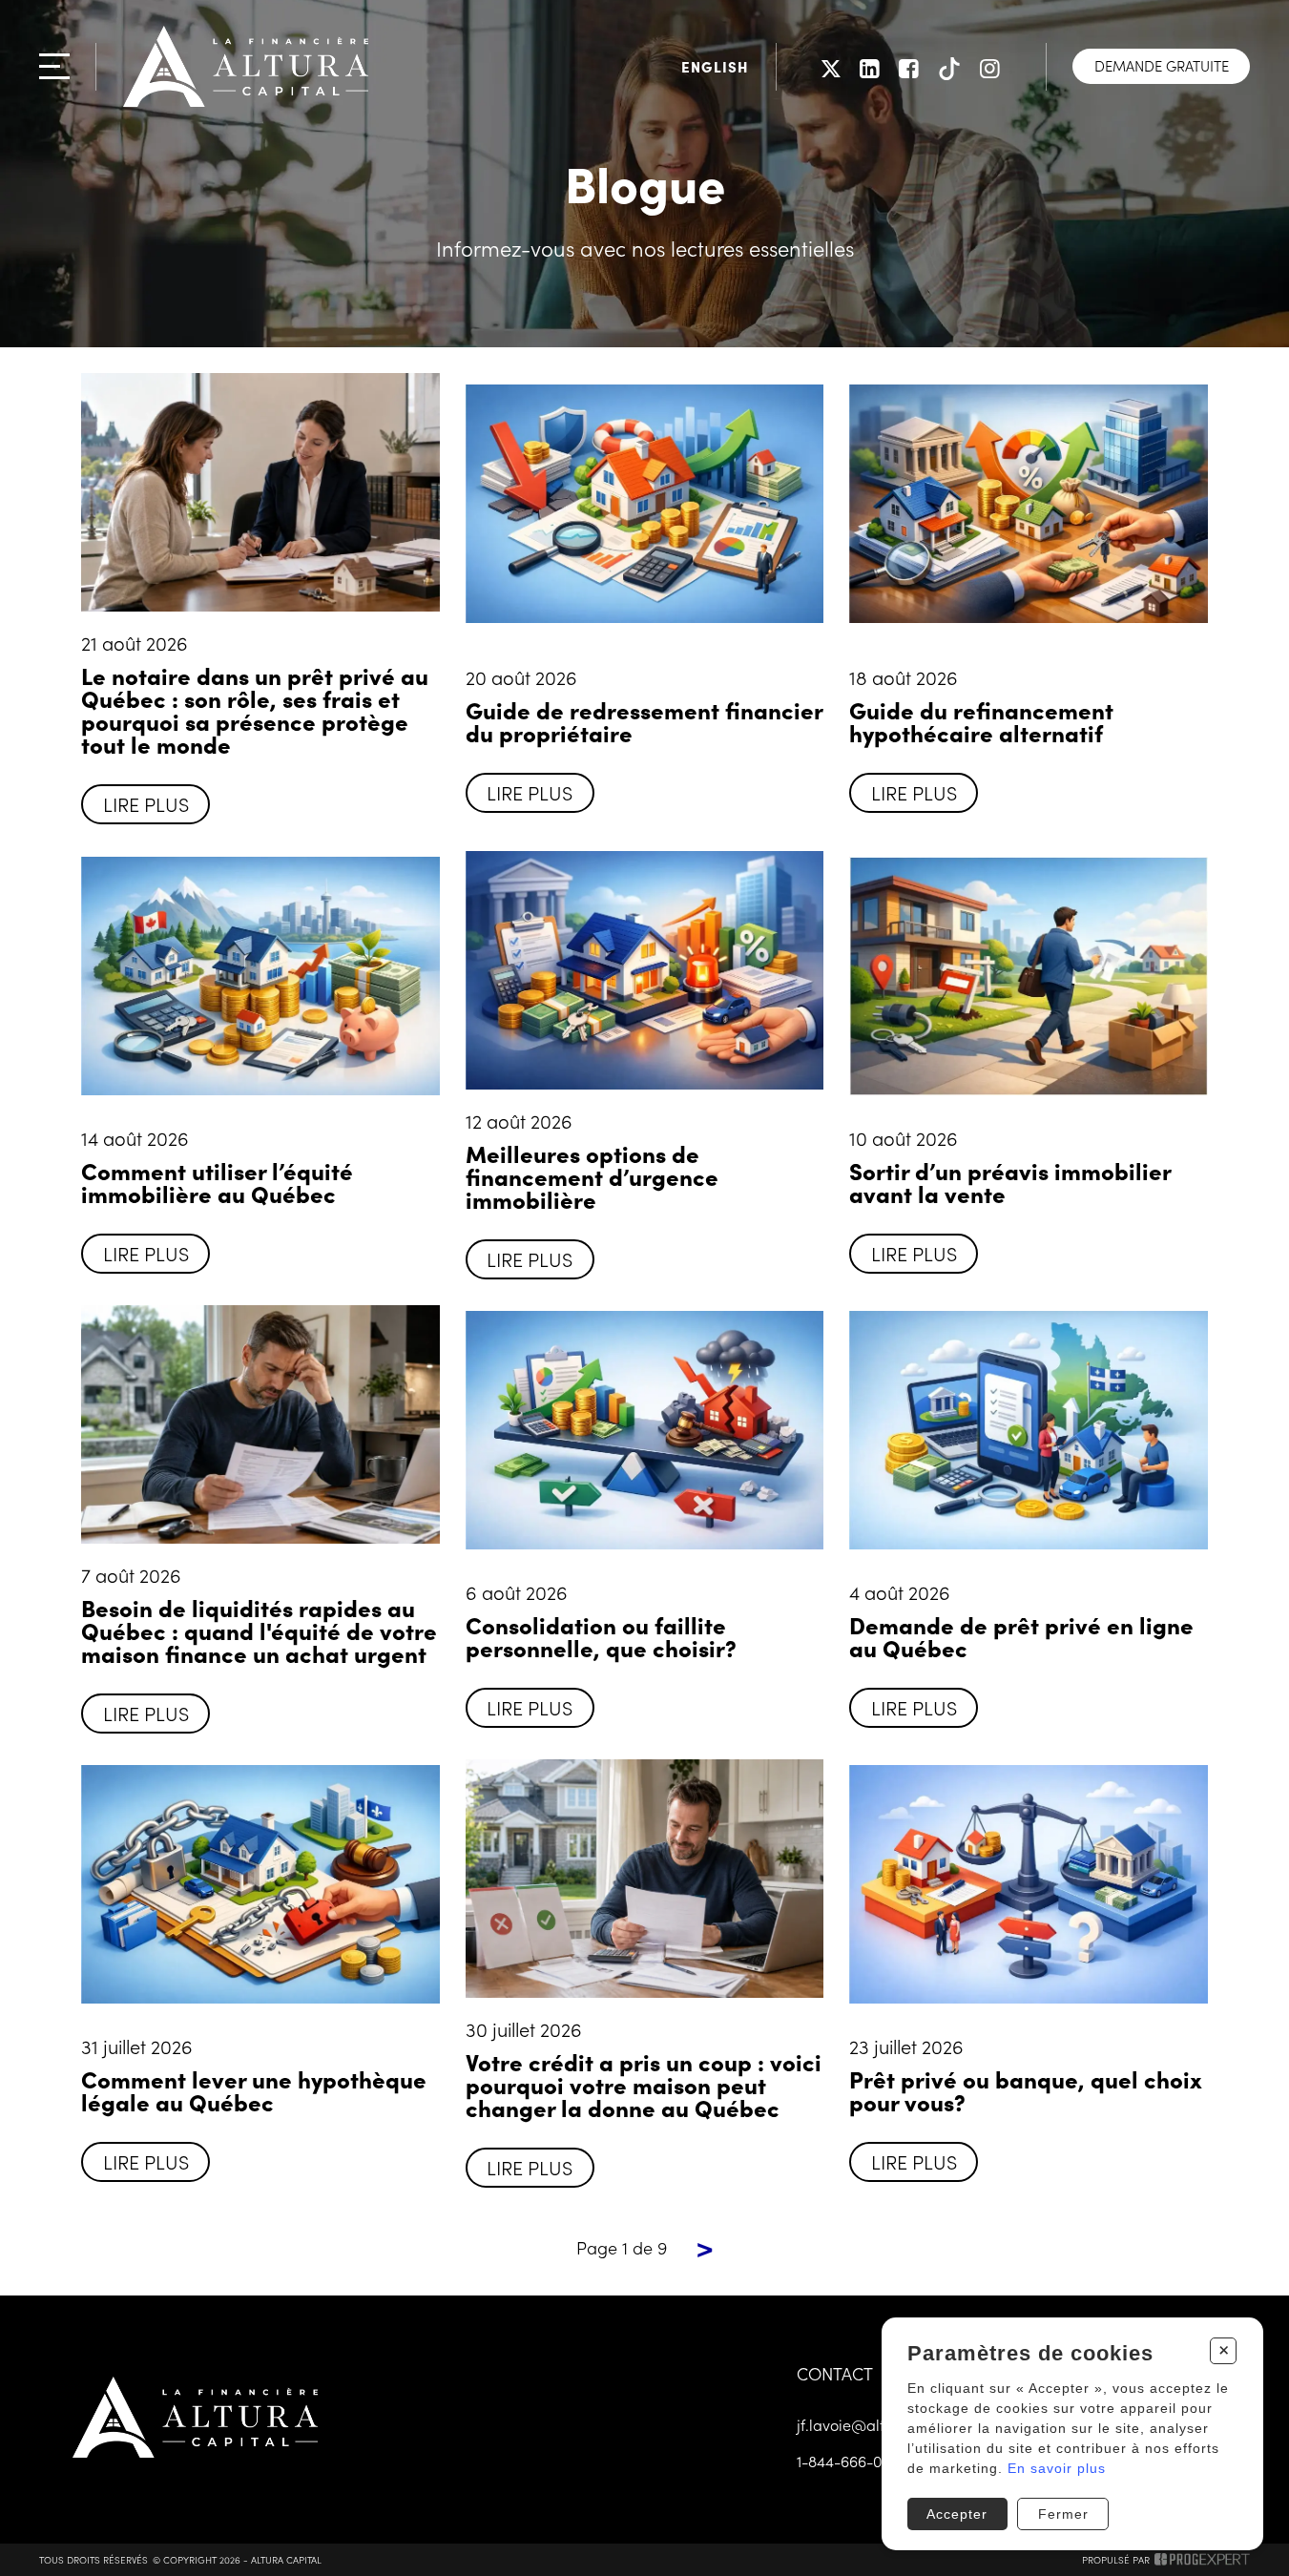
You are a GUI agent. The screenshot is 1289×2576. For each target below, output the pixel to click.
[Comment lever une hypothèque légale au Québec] (260, 1884)
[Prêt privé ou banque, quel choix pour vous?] (1028, 1884)
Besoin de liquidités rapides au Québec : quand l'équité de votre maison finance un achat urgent (259, 1630)
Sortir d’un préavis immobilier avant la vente (1010, 1182)
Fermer (1063, 2514)
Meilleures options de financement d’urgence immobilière (592, 1176)
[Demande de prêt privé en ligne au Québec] (1028, 1430)
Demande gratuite (1162, 65)
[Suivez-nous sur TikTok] (949, 66)
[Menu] (54, 66)
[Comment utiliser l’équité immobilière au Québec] (260, 976)
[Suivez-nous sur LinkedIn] (870, 66)
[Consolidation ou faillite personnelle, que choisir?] (644, 1430)
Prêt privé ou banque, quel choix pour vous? (1026, 2090)
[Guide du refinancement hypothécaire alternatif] (1028, 504)
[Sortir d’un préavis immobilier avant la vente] (1028, 976)
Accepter (957, 2514)
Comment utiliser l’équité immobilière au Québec (217, 1182)
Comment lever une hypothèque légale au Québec (254, 2090)
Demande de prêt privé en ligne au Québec (1021, 1636)
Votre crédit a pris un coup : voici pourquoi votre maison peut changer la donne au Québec (644, 2084)
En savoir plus (1057, 2468)
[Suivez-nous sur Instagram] (990, 66)
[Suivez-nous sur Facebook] (909, 66)
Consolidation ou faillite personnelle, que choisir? (601, 1636)
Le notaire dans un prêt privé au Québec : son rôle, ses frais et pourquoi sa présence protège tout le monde (255, 709)
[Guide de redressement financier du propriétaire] (644, 504)
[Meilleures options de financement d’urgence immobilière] (644, 970)
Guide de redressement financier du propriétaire (644, 721)
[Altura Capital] (246, 66)
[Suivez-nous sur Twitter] (831, 66)
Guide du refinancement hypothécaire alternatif (981, 721)
